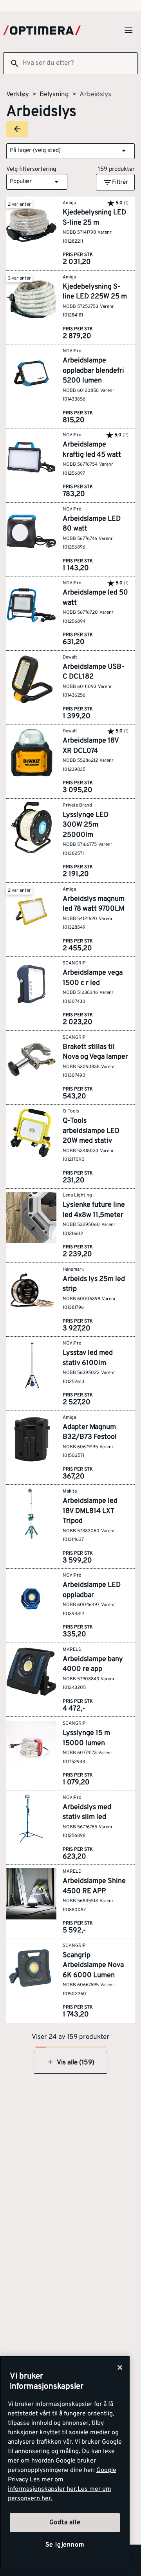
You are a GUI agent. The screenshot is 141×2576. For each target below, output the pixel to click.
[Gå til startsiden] (42, 30)
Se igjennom (65, 2545)
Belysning (54, 95)
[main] (65, 2463)
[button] (70, 151)
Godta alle (65, 2523)
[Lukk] (120, 2367)
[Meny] (128, 30)
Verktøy (18, 95)
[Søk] (11, 63)
